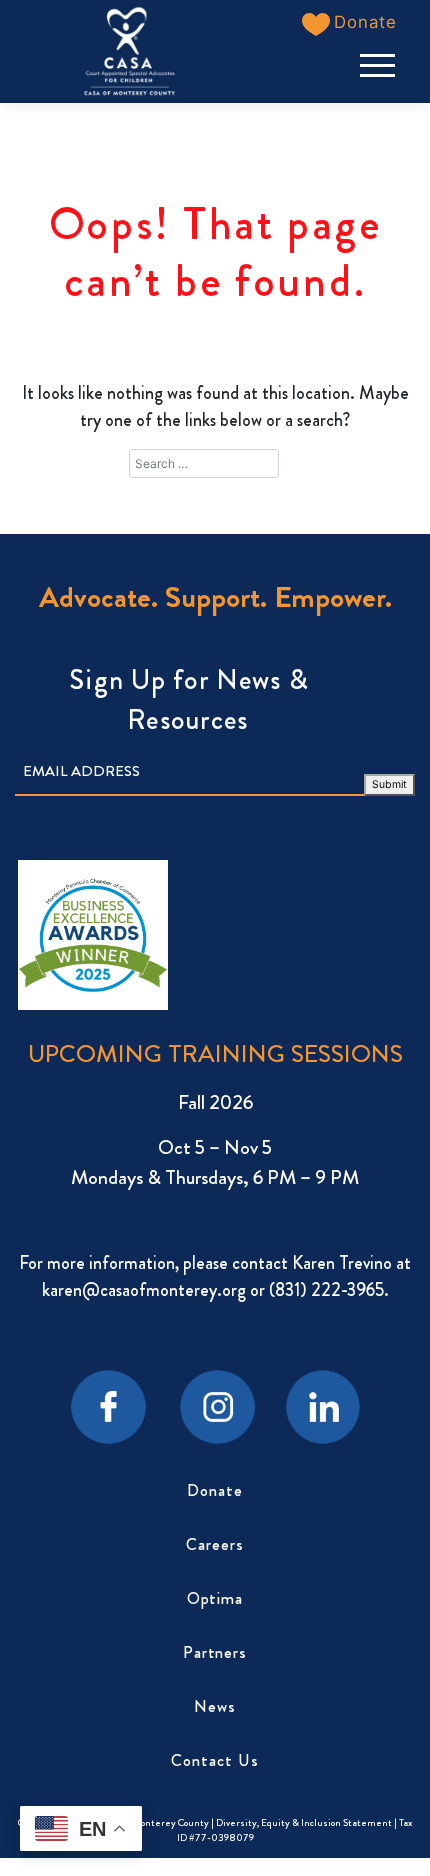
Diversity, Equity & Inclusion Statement (305, 1822)
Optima (215, 1598)
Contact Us (215, 1760)
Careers (215, 1544)
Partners (215, 1652)
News (215, 1706)
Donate (215, 1490)
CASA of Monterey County (152, 1822)
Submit (389, 784)
